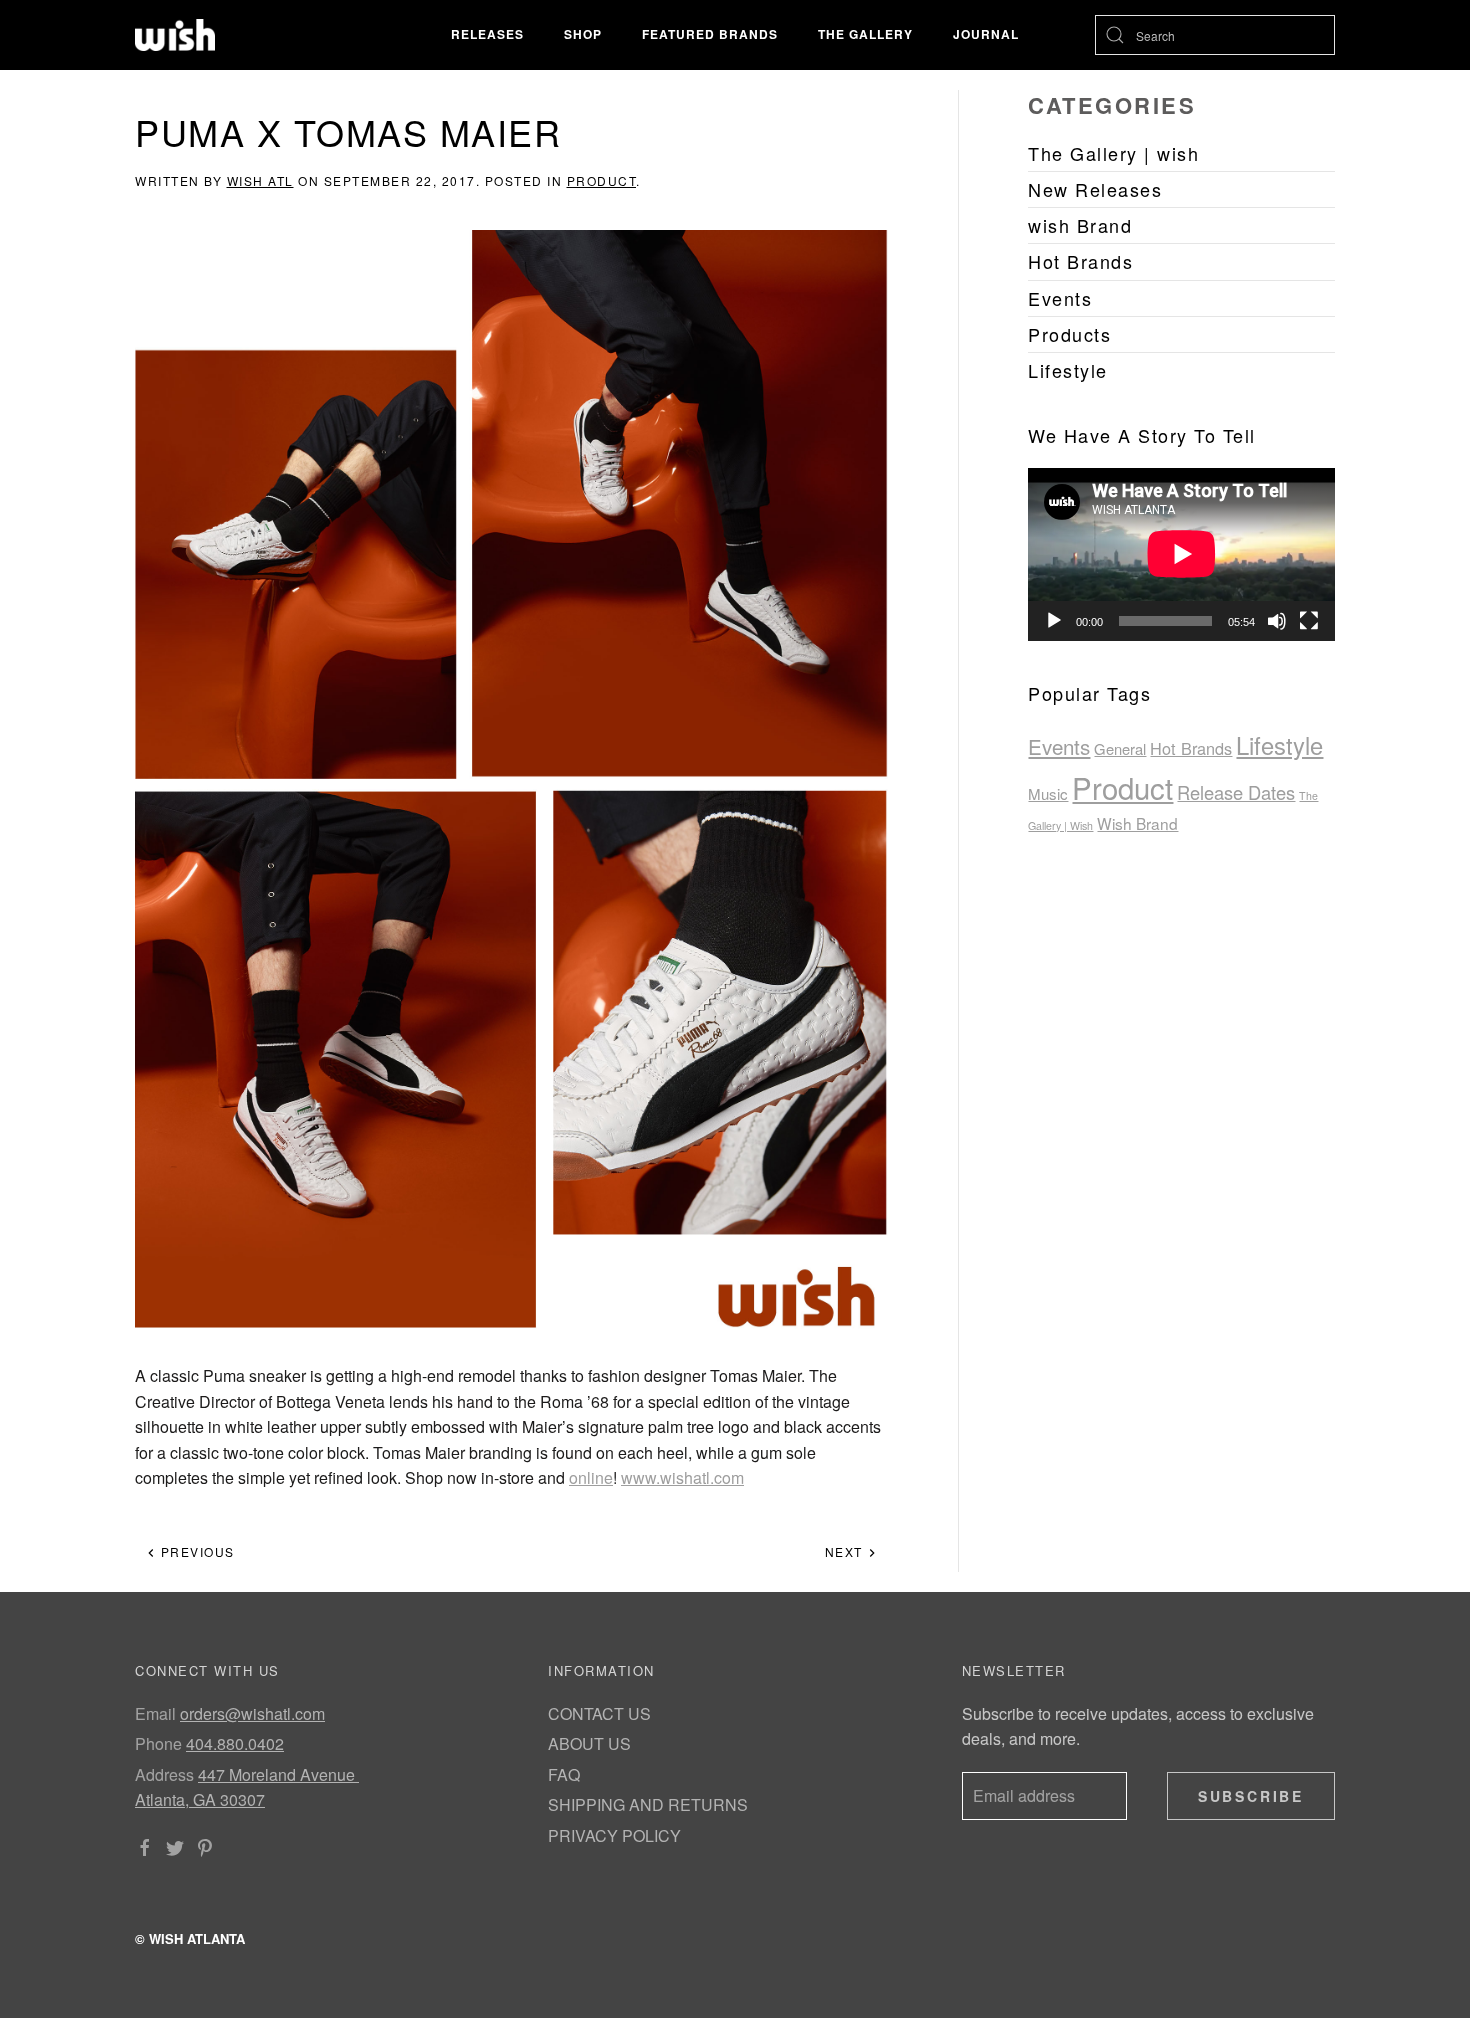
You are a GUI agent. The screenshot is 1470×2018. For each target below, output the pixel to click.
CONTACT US (599, 1713)
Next (846, 1551)
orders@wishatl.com (252, 1713)
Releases (487, 34)
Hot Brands (1191, 748)
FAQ (564, 1774)
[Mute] (1277, 621)
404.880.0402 (235, 1743)
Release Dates (1236, 792)
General (1120, 748)
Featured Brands (710, 34)
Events (1059, 746)
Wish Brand (1137, 823)
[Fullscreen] (1309, 621)
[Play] (1054, 621)
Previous (195, 1551)
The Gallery (865, 34)
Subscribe (1251, 1796)
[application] (1181, 554)
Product (602, 180)
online (591, 1477)
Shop (583, 34)
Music (1048, 793)
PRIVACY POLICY (614, 1835)
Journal (986, 34)
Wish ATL (260, 180)
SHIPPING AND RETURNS (648, 1804)
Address (164, 1774)
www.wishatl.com (682, 1477)
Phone (158, 1743)
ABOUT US (589, 1743)
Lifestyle (1279, 745)
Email (155, 1713)
